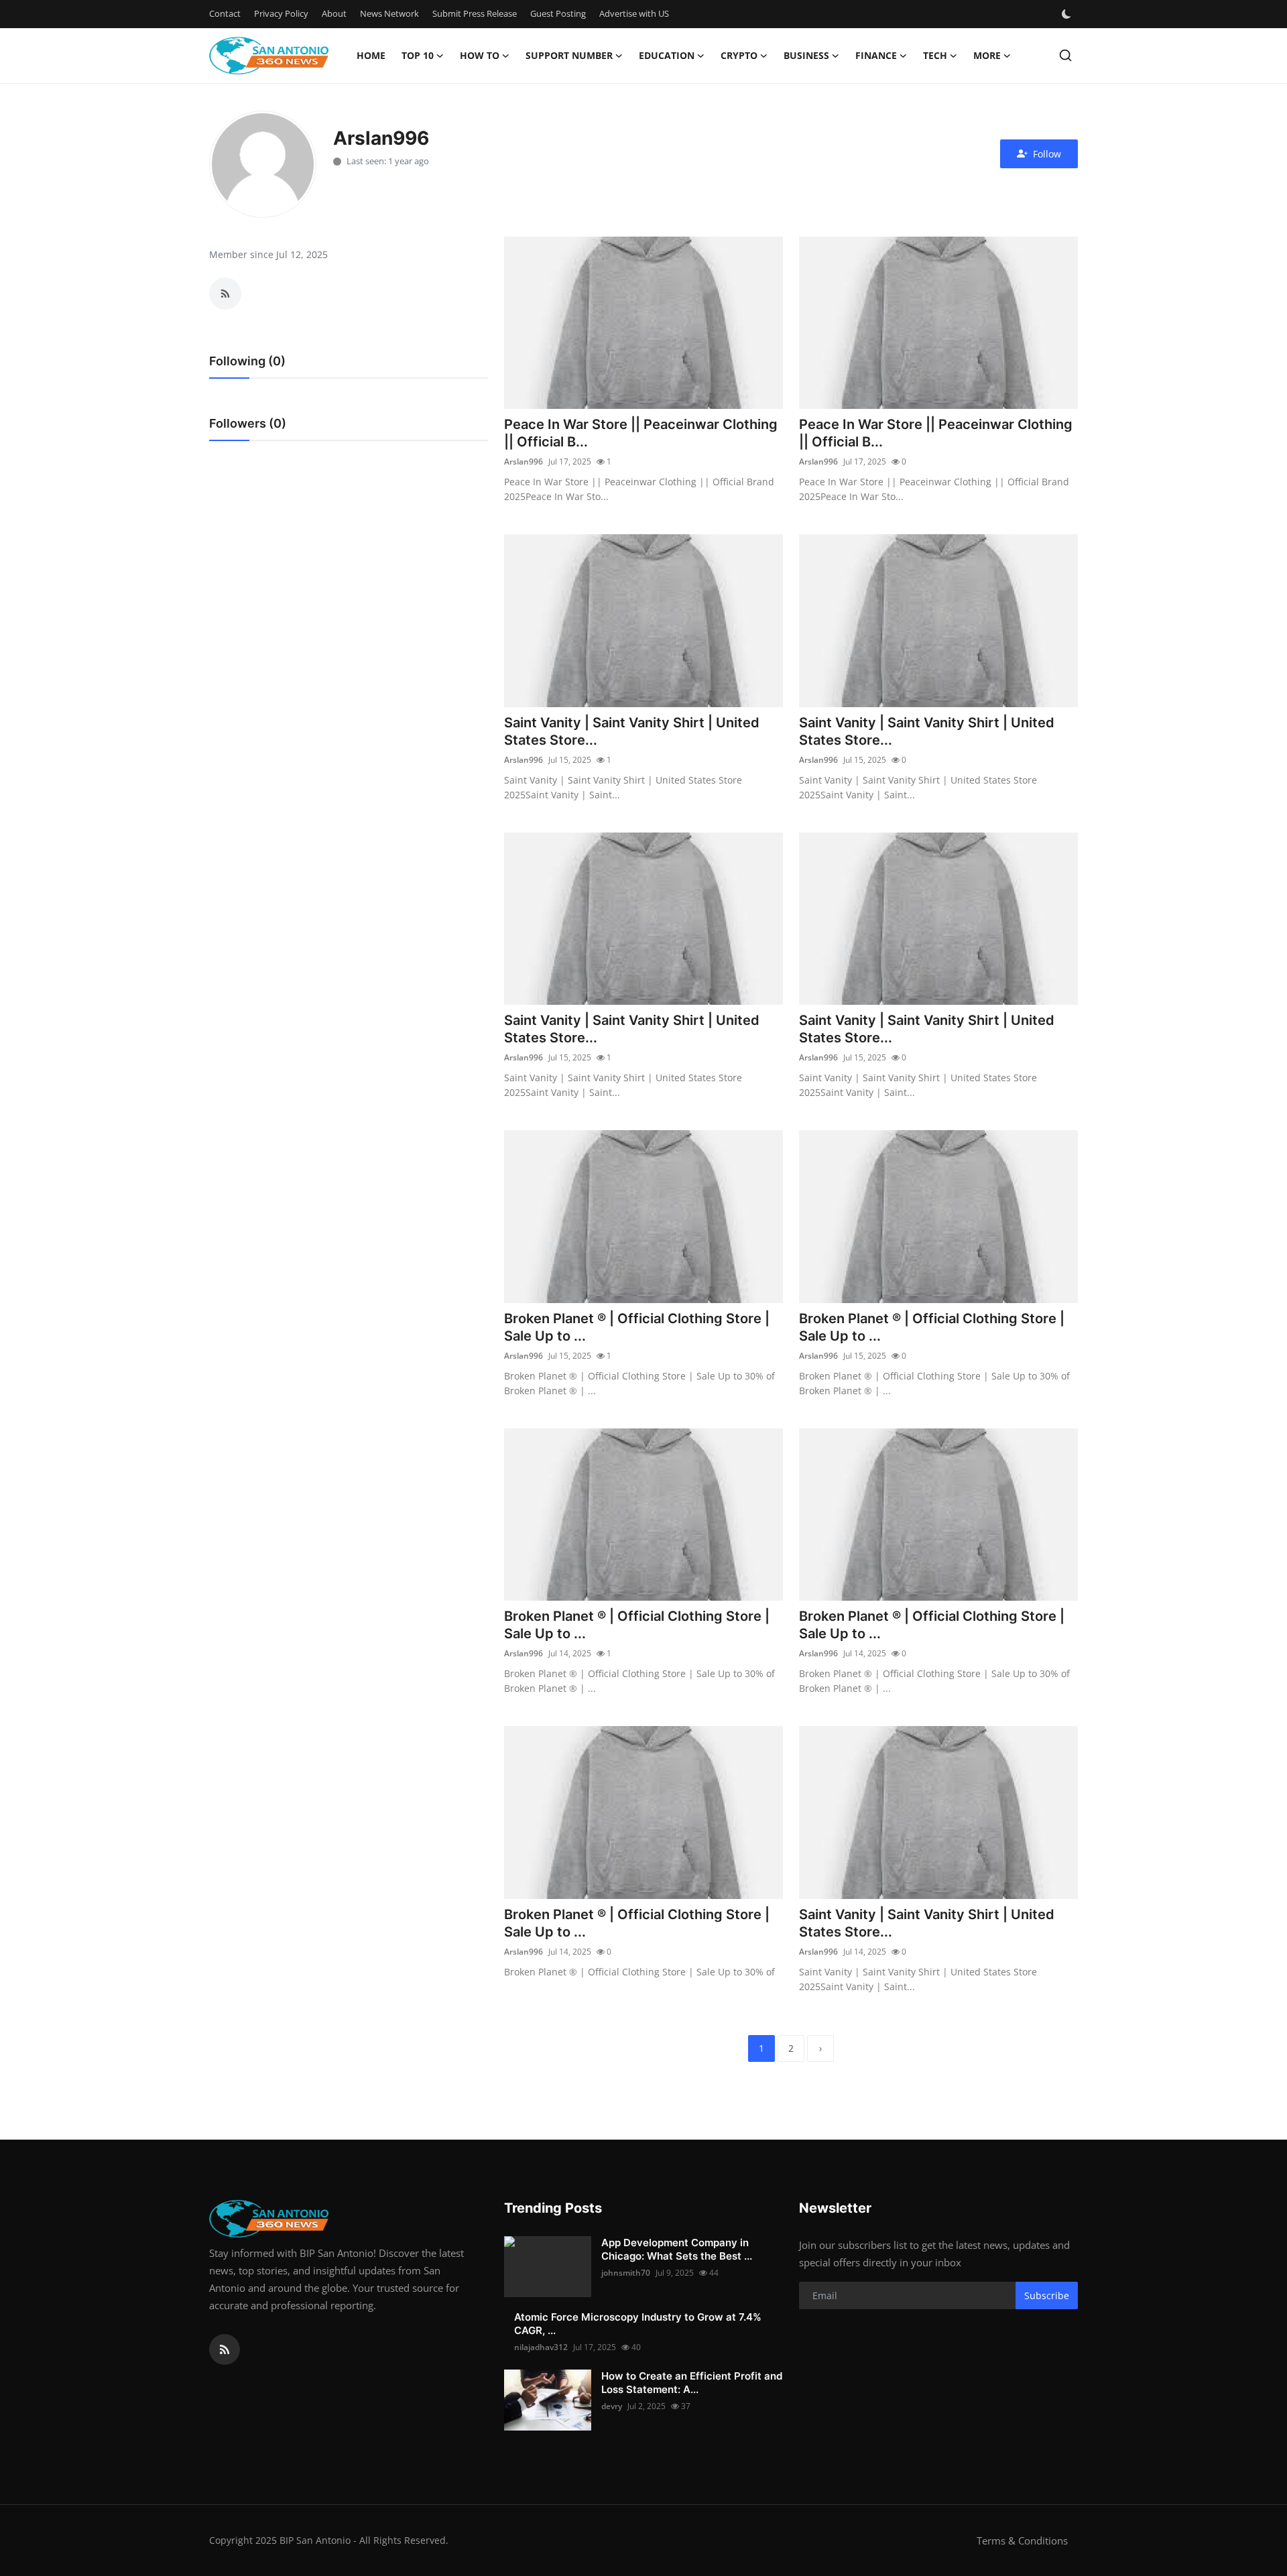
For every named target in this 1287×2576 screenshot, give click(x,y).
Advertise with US (634, 13)
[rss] (225, 2349)
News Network (389, 13)
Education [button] (667, 55)
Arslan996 (524, 462)
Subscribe (1047, 2295)
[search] (1065, 55)
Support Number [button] (569, 55)
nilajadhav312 (541, 2347)
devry (612, 2406)
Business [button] (806, 55)
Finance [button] (876, 55)
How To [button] (480, 55)
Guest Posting (558, 13)
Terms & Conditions (1022, 2540)
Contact (225, 13)
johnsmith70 (626, 2273)
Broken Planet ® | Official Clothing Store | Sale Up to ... (637, 1327)
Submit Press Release (475, 13)
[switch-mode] (1068, 14)
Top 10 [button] (418, 55)
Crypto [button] (739, 55)
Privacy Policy (281, 13)
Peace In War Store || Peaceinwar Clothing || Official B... (641, 433)
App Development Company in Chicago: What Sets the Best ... (677, 2249)
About (334, 13)
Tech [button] (935, 55)
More (987, 55)
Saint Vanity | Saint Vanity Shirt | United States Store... (632, 731)
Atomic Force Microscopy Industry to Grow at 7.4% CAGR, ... (638, 2324)
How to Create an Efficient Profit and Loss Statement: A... (692, 2383)
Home (371, 55)
